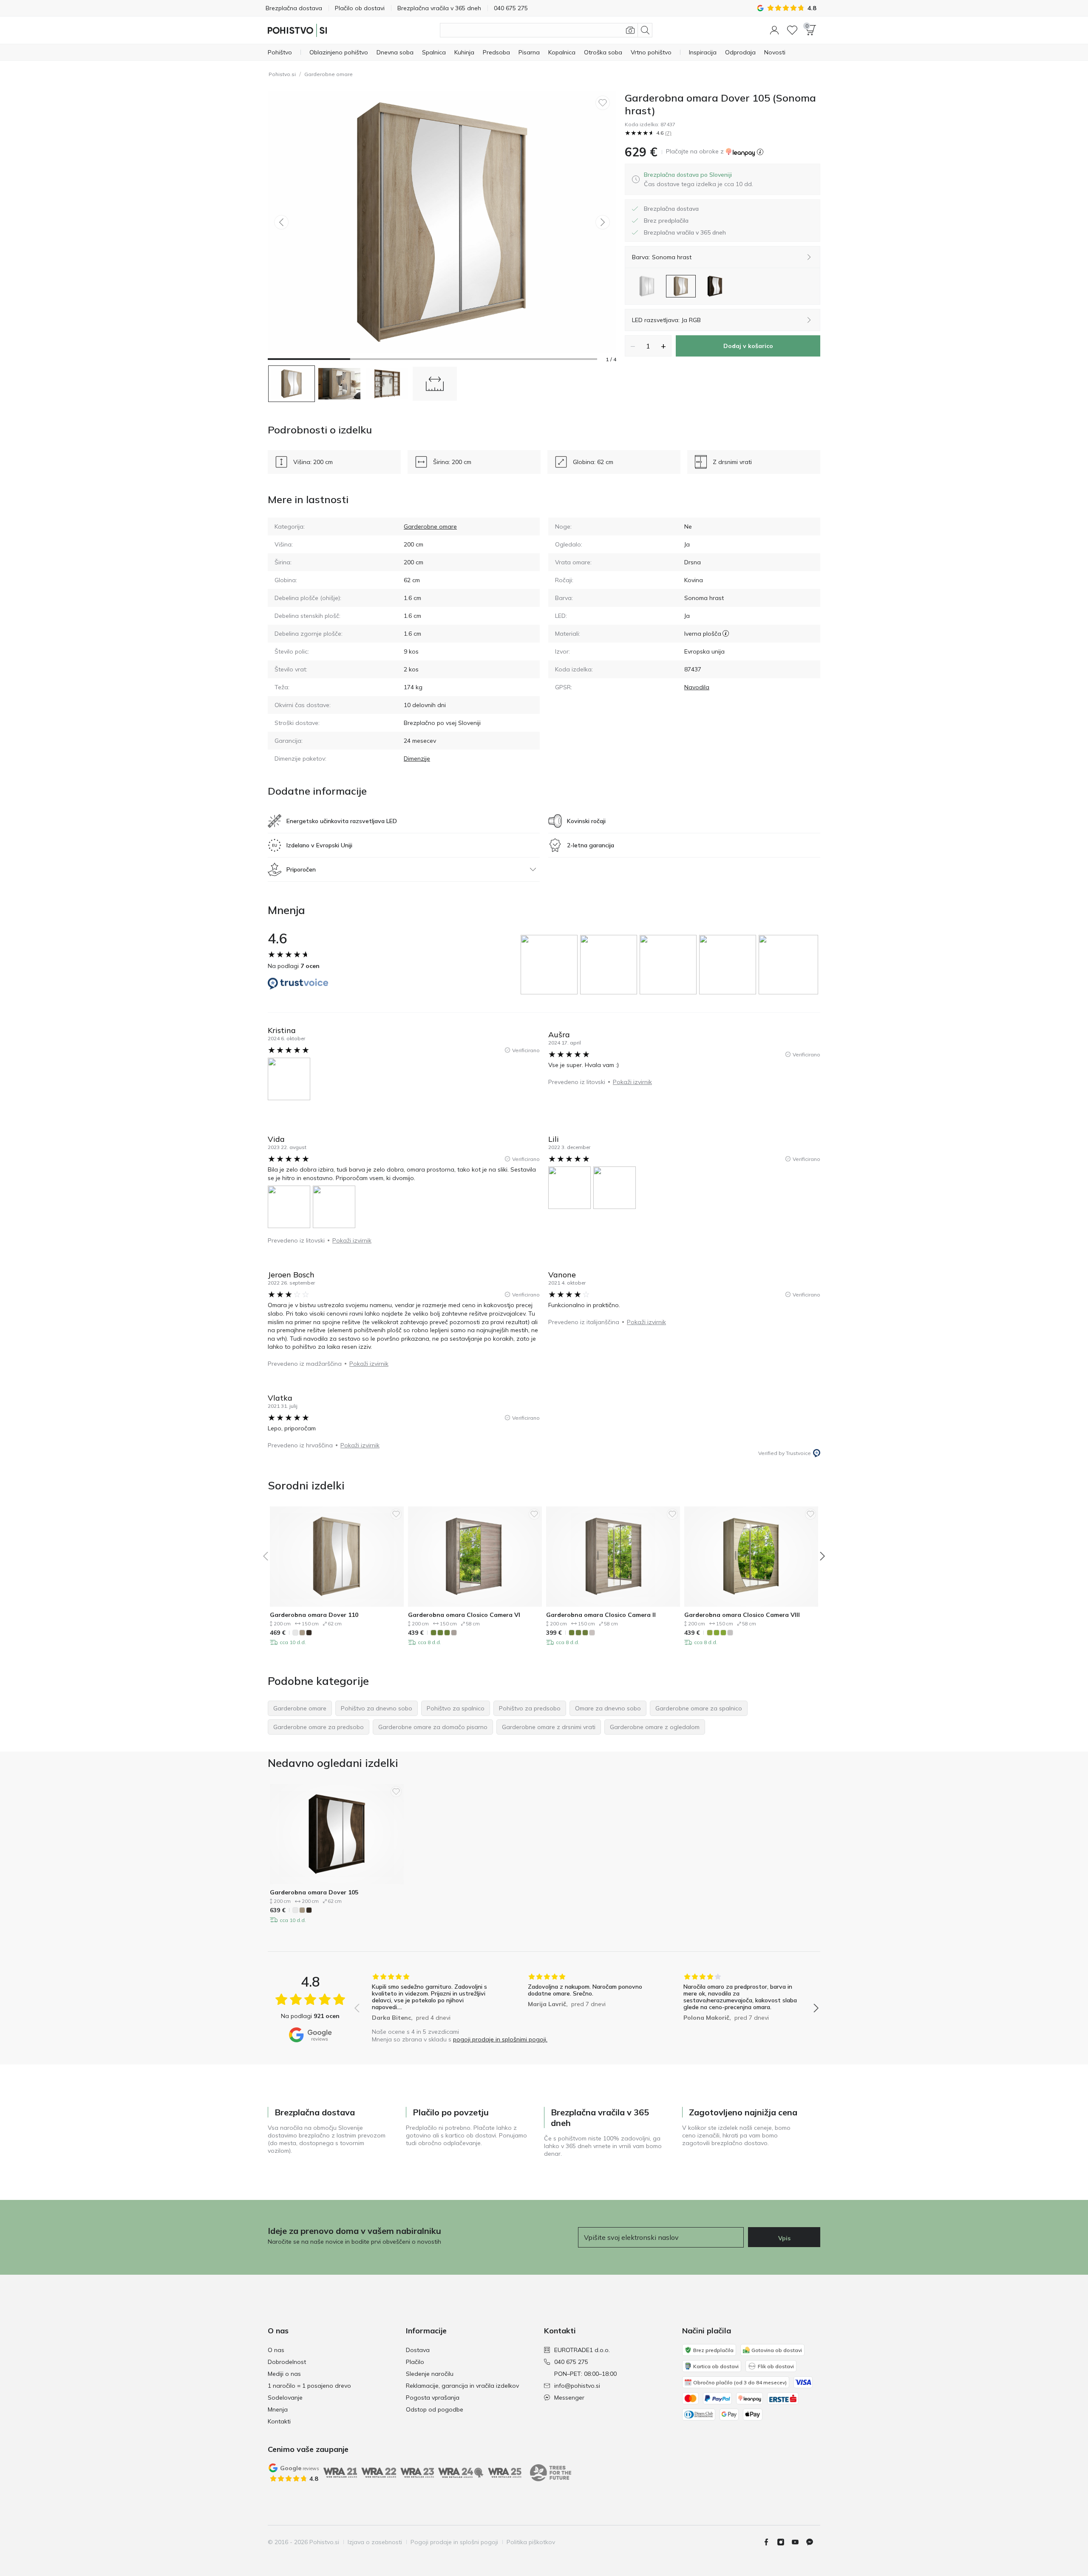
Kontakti (279, 2421)
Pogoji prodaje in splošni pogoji (454, 2542)
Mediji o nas (284, 2374)
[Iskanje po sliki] (630, 30)
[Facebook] (770, 2542)
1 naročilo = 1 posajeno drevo (309, 2386)
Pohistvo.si (282, 74)
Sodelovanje (285, 2398)
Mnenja (278, 2409)
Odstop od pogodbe (435, 2409)
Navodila (697, 687)
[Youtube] (799, 2542)
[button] (774, 30)
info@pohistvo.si (577, 2386)
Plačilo (415, 2362)
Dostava (418, 2350)
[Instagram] (784, 2542)
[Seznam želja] (792, 30)
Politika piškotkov (531, 2542)
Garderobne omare (329, 74)
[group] (550, 965)
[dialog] (698, 179)
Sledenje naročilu (430, 2374)
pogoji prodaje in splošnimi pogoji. (500, 2039)
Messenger (569, 2398)
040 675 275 (571, 2362)
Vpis (784, 2238)
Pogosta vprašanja (433, 2398)
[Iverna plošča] (726, 634)
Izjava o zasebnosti (375, 2542)
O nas (276, 2350)
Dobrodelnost (287, 2362)
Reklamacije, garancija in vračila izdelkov (462, 2386)
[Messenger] (813, 2542)
